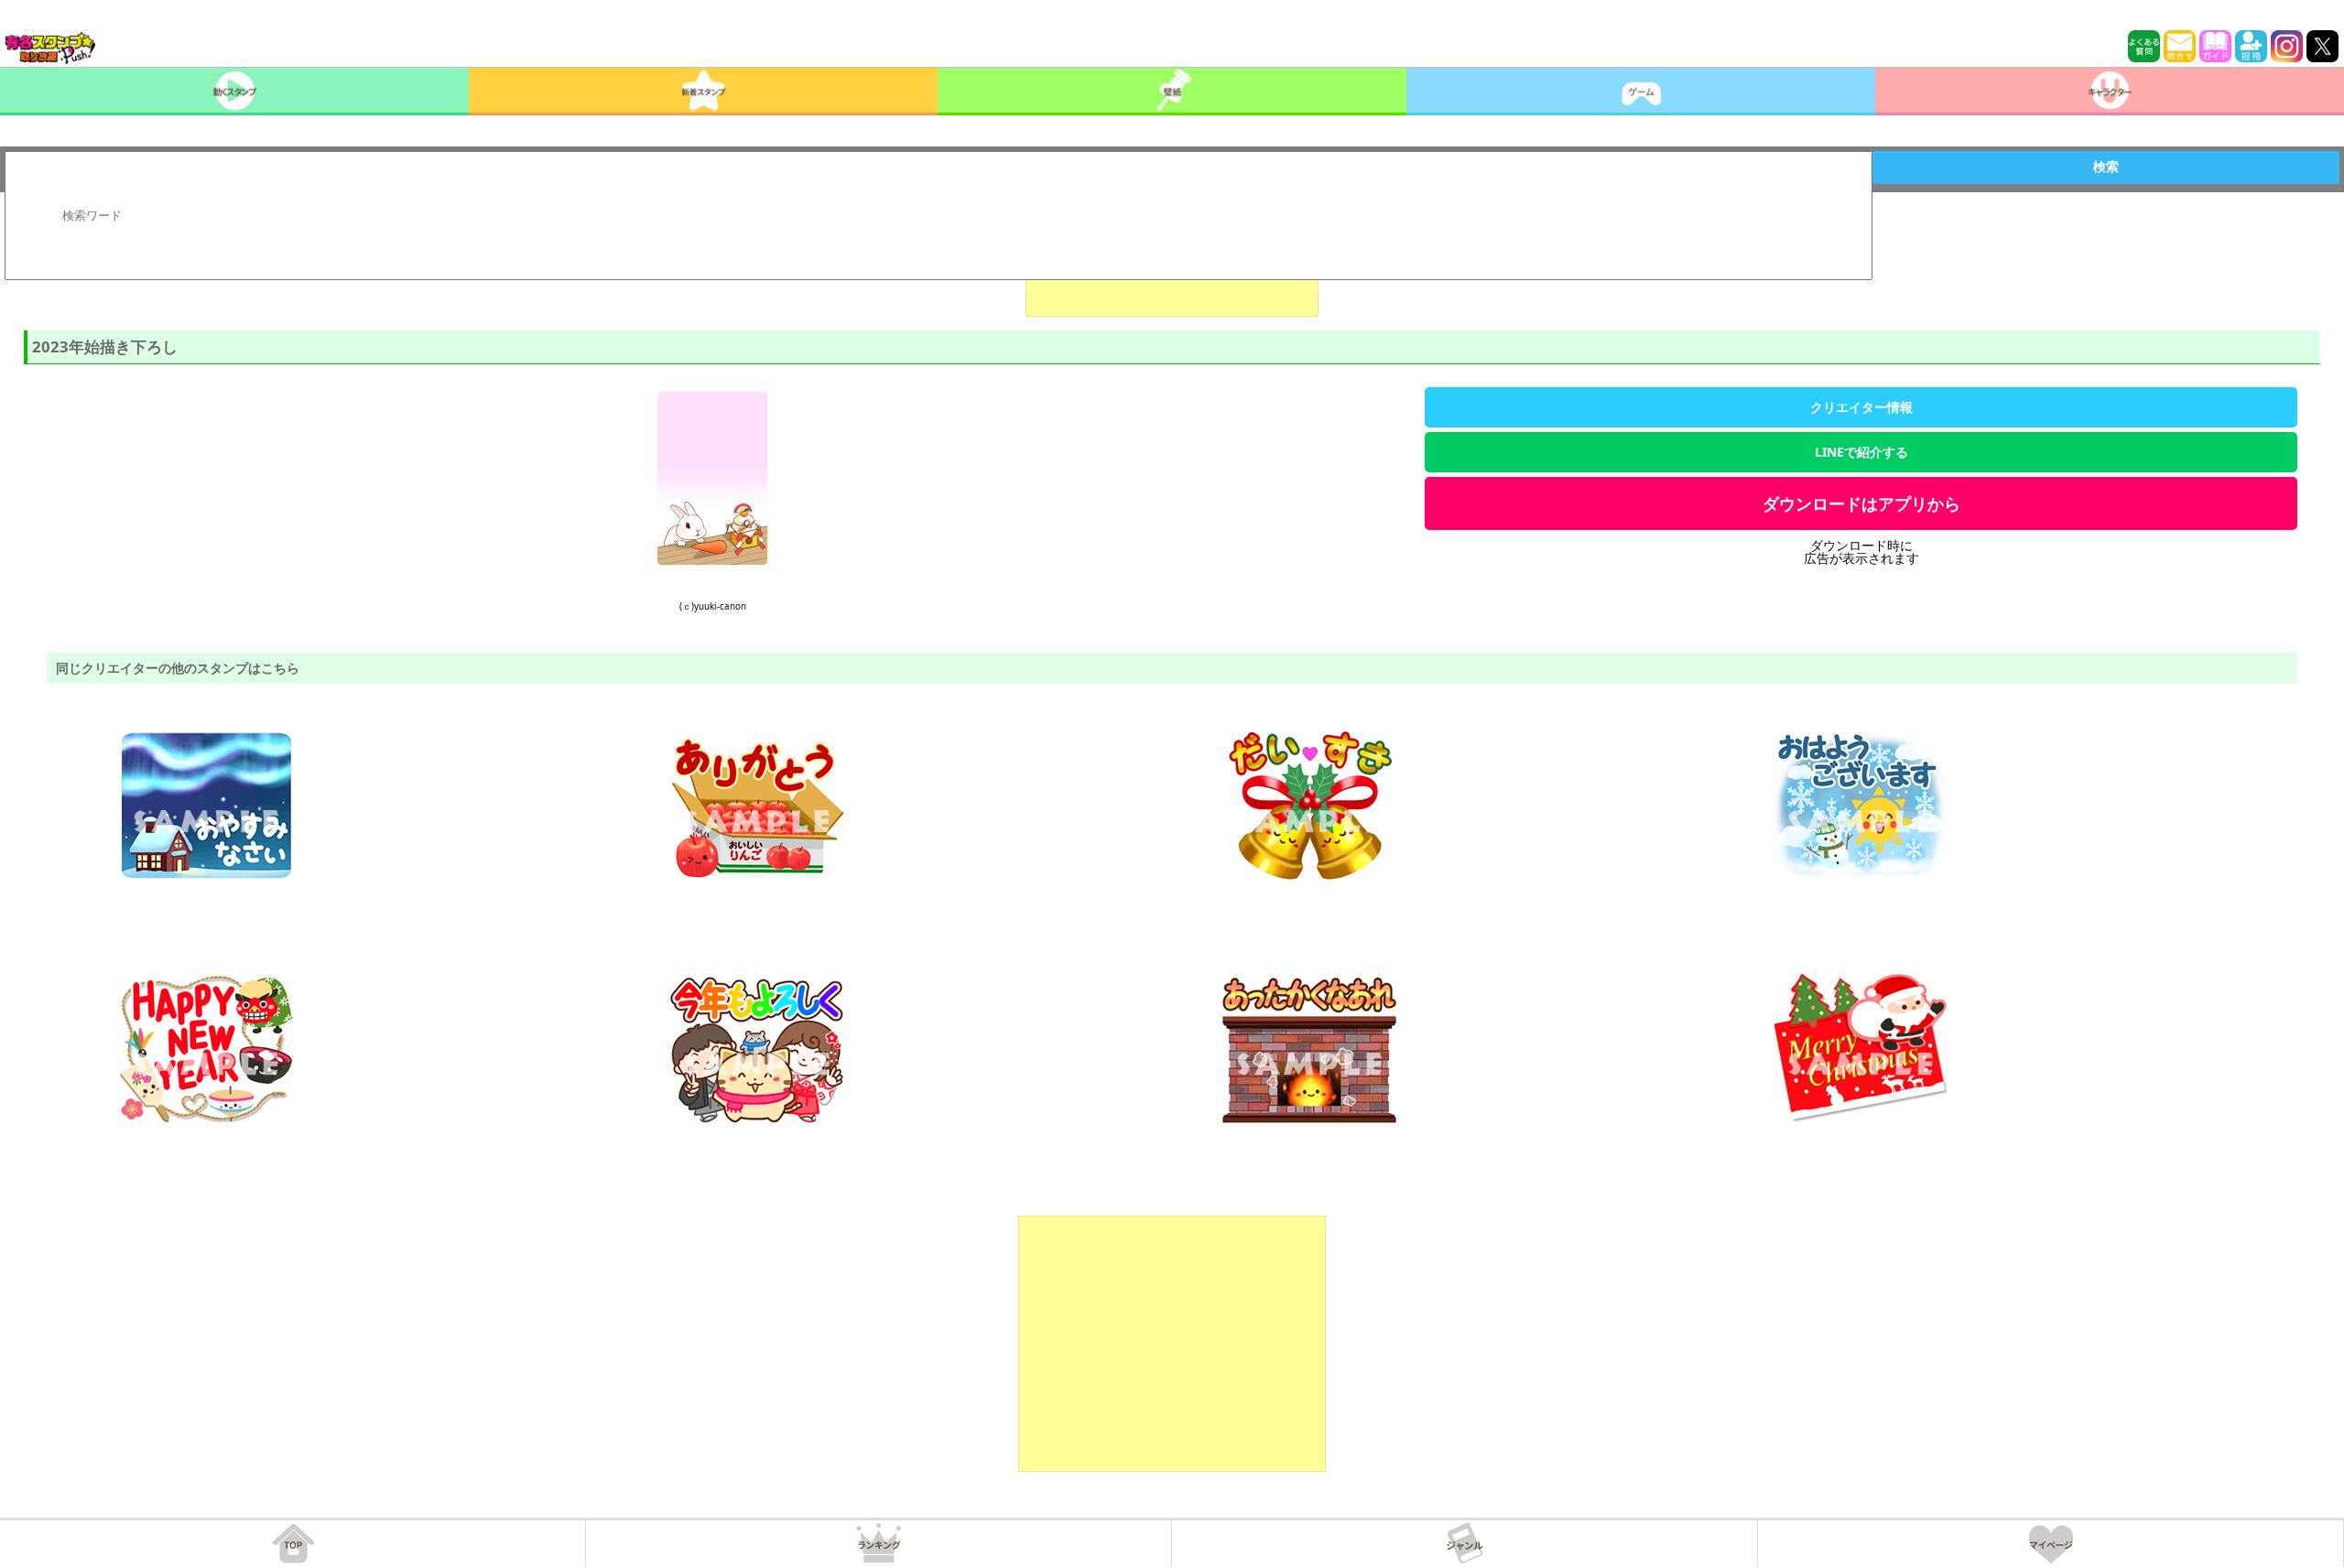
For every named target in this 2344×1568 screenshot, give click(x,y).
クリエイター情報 (1861, 407)
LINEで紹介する (1861, 452)
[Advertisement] (1172, 1344)
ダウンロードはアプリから (1861, 503)
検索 (2106, 167)
